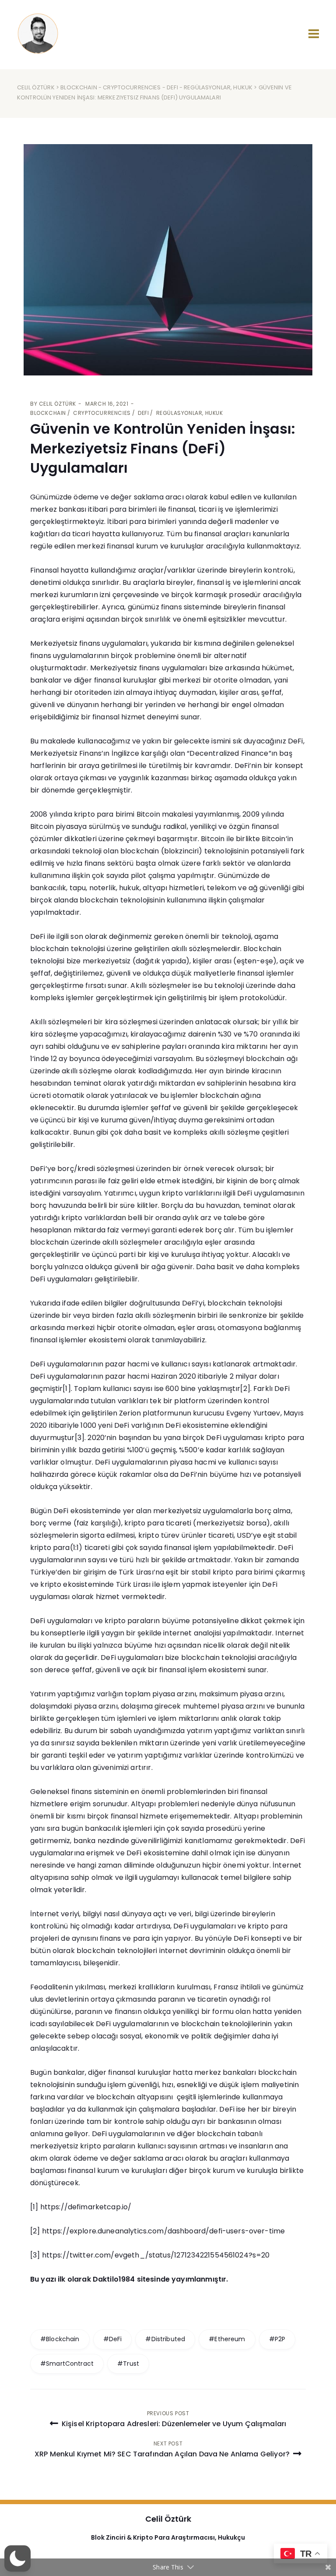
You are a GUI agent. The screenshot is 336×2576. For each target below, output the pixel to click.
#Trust (128, 2364)
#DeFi (113, 2339)
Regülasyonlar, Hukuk (218, 87)
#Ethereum (227, 2339)
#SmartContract (67, 2364)
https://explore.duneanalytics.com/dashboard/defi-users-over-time (164, 2231)
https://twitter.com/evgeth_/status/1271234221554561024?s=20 (156, 2255)
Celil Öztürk (36, 87)
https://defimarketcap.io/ (86, 2207)
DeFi (172, 87)
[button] (17, 2558)
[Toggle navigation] (314, 34)
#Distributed (165, 2339)
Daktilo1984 (114, 2279)
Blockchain (79, 87)
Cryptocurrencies (132, 87)
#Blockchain (60, 2339)
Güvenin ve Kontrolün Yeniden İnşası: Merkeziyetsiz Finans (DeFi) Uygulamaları (163, 448)
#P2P (277, 2339)
